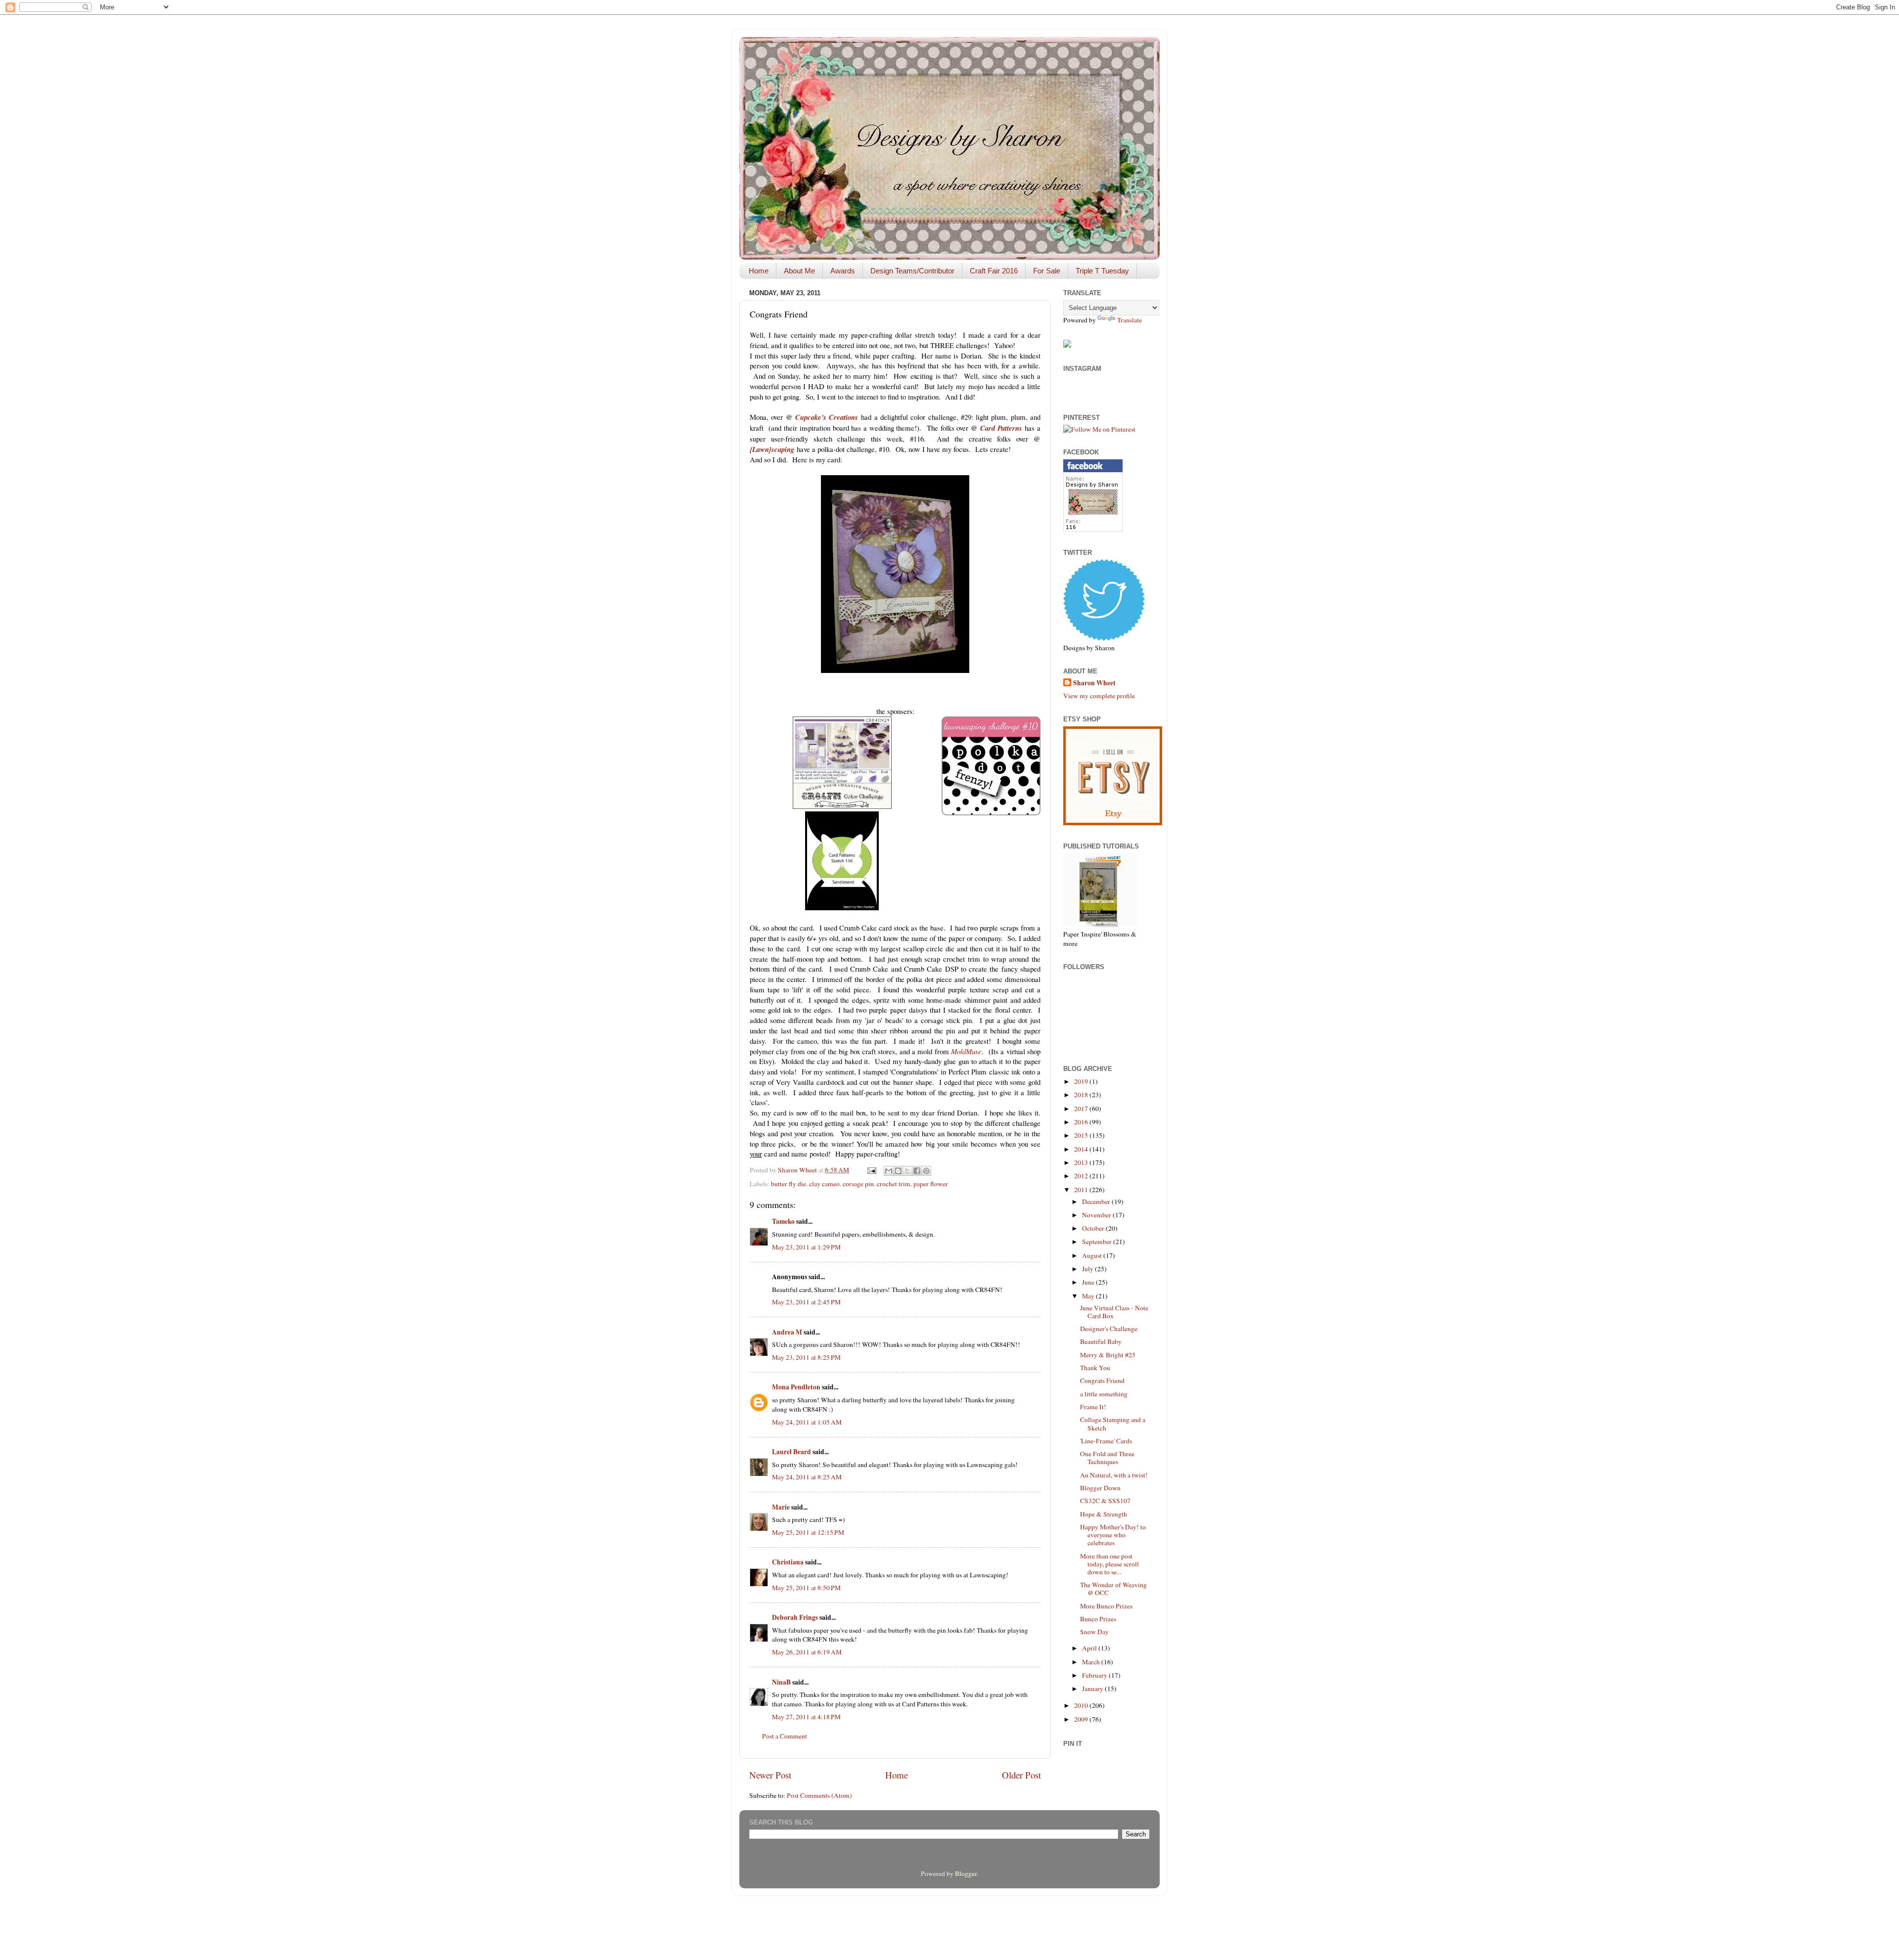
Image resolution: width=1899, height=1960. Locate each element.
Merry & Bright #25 (1108, 1355)
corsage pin (858, 1184)
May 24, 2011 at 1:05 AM (807, 1422)
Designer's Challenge (1109, 1329)
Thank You (1095, 1368)
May (1089, 1296)
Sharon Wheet (1094, 683)
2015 (1082, 1135)
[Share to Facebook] (917, 1171)
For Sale (1047, 271)
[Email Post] (871, 1170)
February (1095, 1675)
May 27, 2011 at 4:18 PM (806, 1717)
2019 (1082, 1081)
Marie (781, 1507)
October (1094, 1228)
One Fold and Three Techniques (1107, 1458)
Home (759, 271)
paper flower (931, 1184)
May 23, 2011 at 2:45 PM (806, 1302)
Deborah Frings (795, 1617)
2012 (1082, 1176)
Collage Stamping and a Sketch (1113, 1424)
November (1097, 1215)
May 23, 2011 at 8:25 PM (806, 1357)
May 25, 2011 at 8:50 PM (806, 1588)
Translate (1130, 320)
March (1092, 1662)
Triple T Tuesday (1102, 271)
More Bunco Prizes (1106, 1606)
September (1098, 1242)
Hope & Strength (1104, 1514)
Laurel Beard (791, 1452)
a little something (1104, 1394)
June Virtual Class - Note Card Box (1114, 1312)
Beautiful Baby (1101, 1341)
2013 (1082, 1162)
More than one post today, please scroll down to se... (1109, 1564)
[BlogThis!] (898, 1171)
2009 (1082, 1719)
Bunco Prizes (1098, 1619)
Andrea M (787, 1332)
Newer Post (770, 1775)
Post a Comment (785, 1736)
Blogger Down (1100, 1488)
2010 (1082, 1705)
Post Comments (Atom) (819, 1795)
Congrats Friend (1102, 1381)
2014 (1082, 1149)
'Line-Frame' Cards (1106, 1441)
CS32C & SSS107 (1105, 1501)
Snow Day (1094, 1632)
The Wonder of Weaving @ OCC (1113, 1589)
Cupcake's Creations (827, 417)
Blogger (966, 1873)
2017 (1082, 1109)
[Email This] (889, 1171)
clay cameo (824, 1184)
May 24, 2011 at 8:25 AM (807, 1477)
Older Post (1021, 1775)
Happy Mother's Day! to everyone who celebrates (1113, 1535)
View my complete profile (1099, 696)
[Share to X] (907, 1171)
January (1093, 1689)
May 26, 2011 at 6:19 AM (807, 1652)
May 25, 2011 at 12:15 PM (808, 1532)
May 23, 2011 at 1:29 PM (806, 1247)
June (1089, 1282)
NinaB (781, 1682)
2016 (1082, 1122)
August (1093, 1255)
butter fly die (789, 1184)
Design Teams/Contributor (912, 271)
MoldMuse (966, 1051)
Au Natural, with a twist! (1114, 1475)
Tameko (783, 1221)
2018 (1082, 1095)
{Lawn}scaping (772, 449)
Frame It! (1093, 1407)
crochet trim (894, 1184)
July (1088, 1269)
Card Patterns (1001, 428)
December (1097, 1202)
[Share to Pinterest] (926, 1171)
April (1090, 1648)
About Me (799, 271)
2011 (1082, 1190)
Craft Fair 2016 (994, 271)
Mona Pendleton (796, 1387)
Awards (843, 271)
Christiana (788, 1562)
